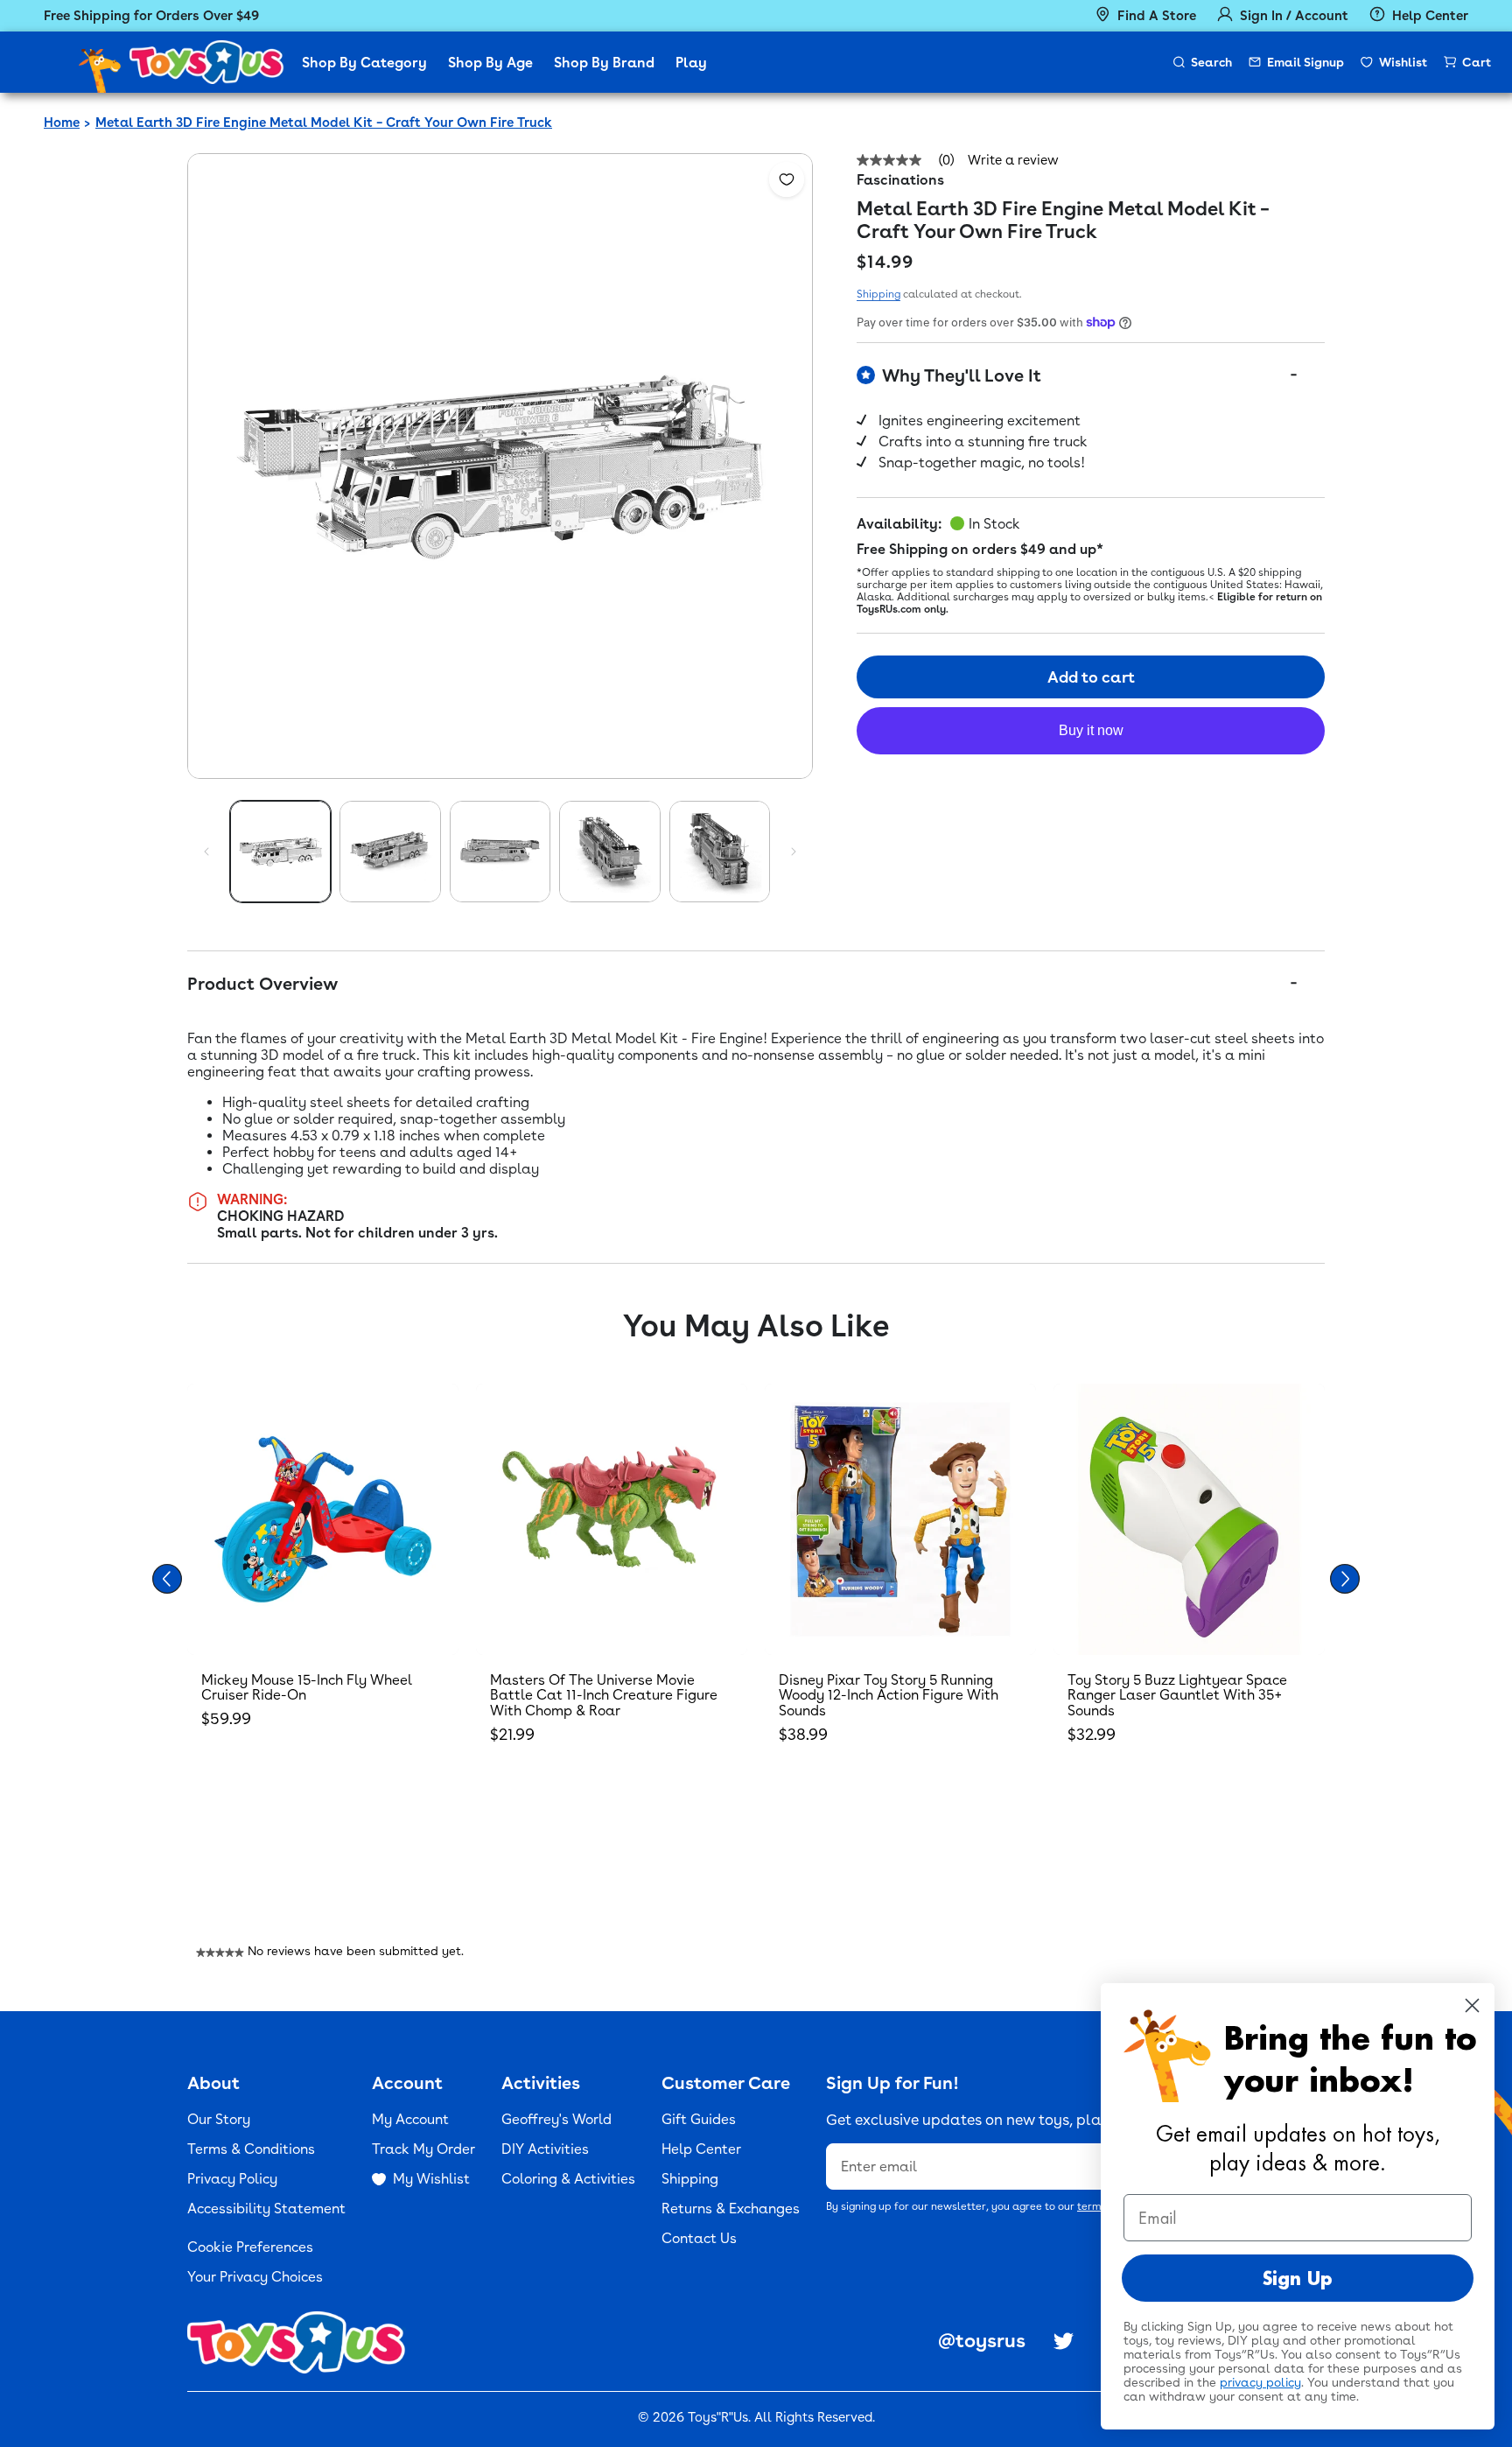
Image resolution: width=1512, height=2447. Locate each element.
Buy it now (1091, 730)
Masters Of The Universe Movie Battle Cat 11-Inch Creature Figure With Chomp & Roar (604, 1695)
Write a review (1013, 161)
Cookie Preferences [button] (250, 2247)
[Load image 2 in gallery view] (390, 851)
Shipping (878, 294)
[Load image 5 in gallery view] (720, 851)
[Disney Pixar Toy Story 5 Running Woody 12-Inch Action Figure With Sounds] (900, 1519)
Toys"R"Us (718, 2417)
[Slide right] (794, 852)
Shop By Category (364, 63)
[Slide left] (206, 852)
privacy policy (1260, 2382)
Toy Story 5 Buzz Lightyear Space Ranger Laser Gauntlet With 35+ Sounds (1177, 1695)
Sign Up (1298, 2278)
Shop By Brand (604, 63)
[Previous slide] (167, 1579)
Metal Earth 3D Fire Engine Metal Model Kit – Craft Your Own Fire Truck (324, 123)
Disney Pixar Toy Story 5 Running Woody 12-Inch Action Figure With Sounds (889, 1695)
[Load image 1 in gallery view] (280, 851)
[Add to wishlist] (787, 179)
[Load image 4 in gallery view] (609, 851)
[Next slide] (1345, 1579)
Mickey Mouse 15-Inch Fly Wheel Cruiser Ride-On (307, 1688)
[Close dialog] (1472, 2005)
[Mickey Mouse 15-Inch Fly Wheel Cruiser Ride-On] (323, 1519)
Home (62, 123)
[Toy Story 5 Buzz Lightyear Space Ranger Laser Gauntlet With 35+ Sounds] (1189, 1519)
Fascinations (900, 180)
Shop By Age (490, 63)
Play (691, 63)
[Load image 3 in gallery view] (500, 851)
